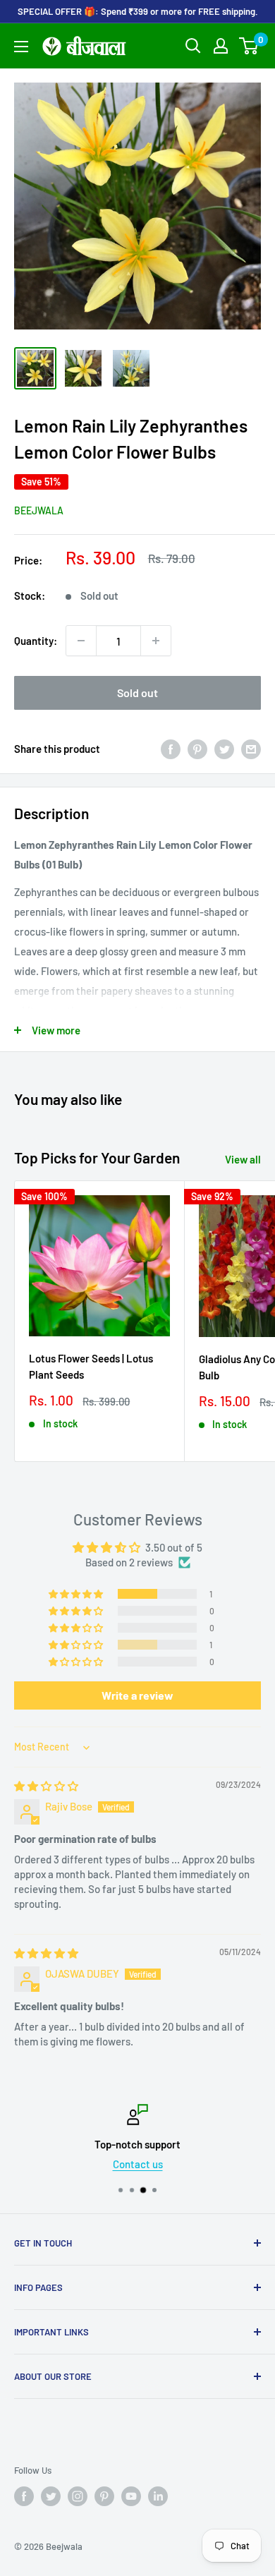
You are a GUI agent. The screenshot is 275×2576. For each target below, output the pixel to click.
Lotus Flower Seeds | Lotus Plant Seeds (91, 1366)
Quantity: (36, 641)
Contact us (138, 2164)
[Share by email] (251, 749)
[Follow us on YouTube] (131, 2496)
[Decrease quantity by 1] (81, 641)
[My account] (221, 46)
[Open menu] (21, 47)
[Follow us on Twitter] (51, 2496)
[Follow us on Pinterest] (104, 2496)
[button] (77, 1594)
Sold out (137, 693)
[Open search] (193, 46)
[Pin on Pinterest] (197, 749)
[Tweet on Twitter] (224, 749)
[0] (249, 46)
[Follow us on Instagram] (78, 2496)
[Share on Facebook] (171, 749)
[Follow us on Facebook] (24, 2496)
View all (243, 1159)
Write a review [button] (137, 1695)
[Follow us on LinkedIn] (158, 2496)
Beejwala (39, 510)
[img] (46, 1786)
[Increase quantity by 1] (156, 641)
